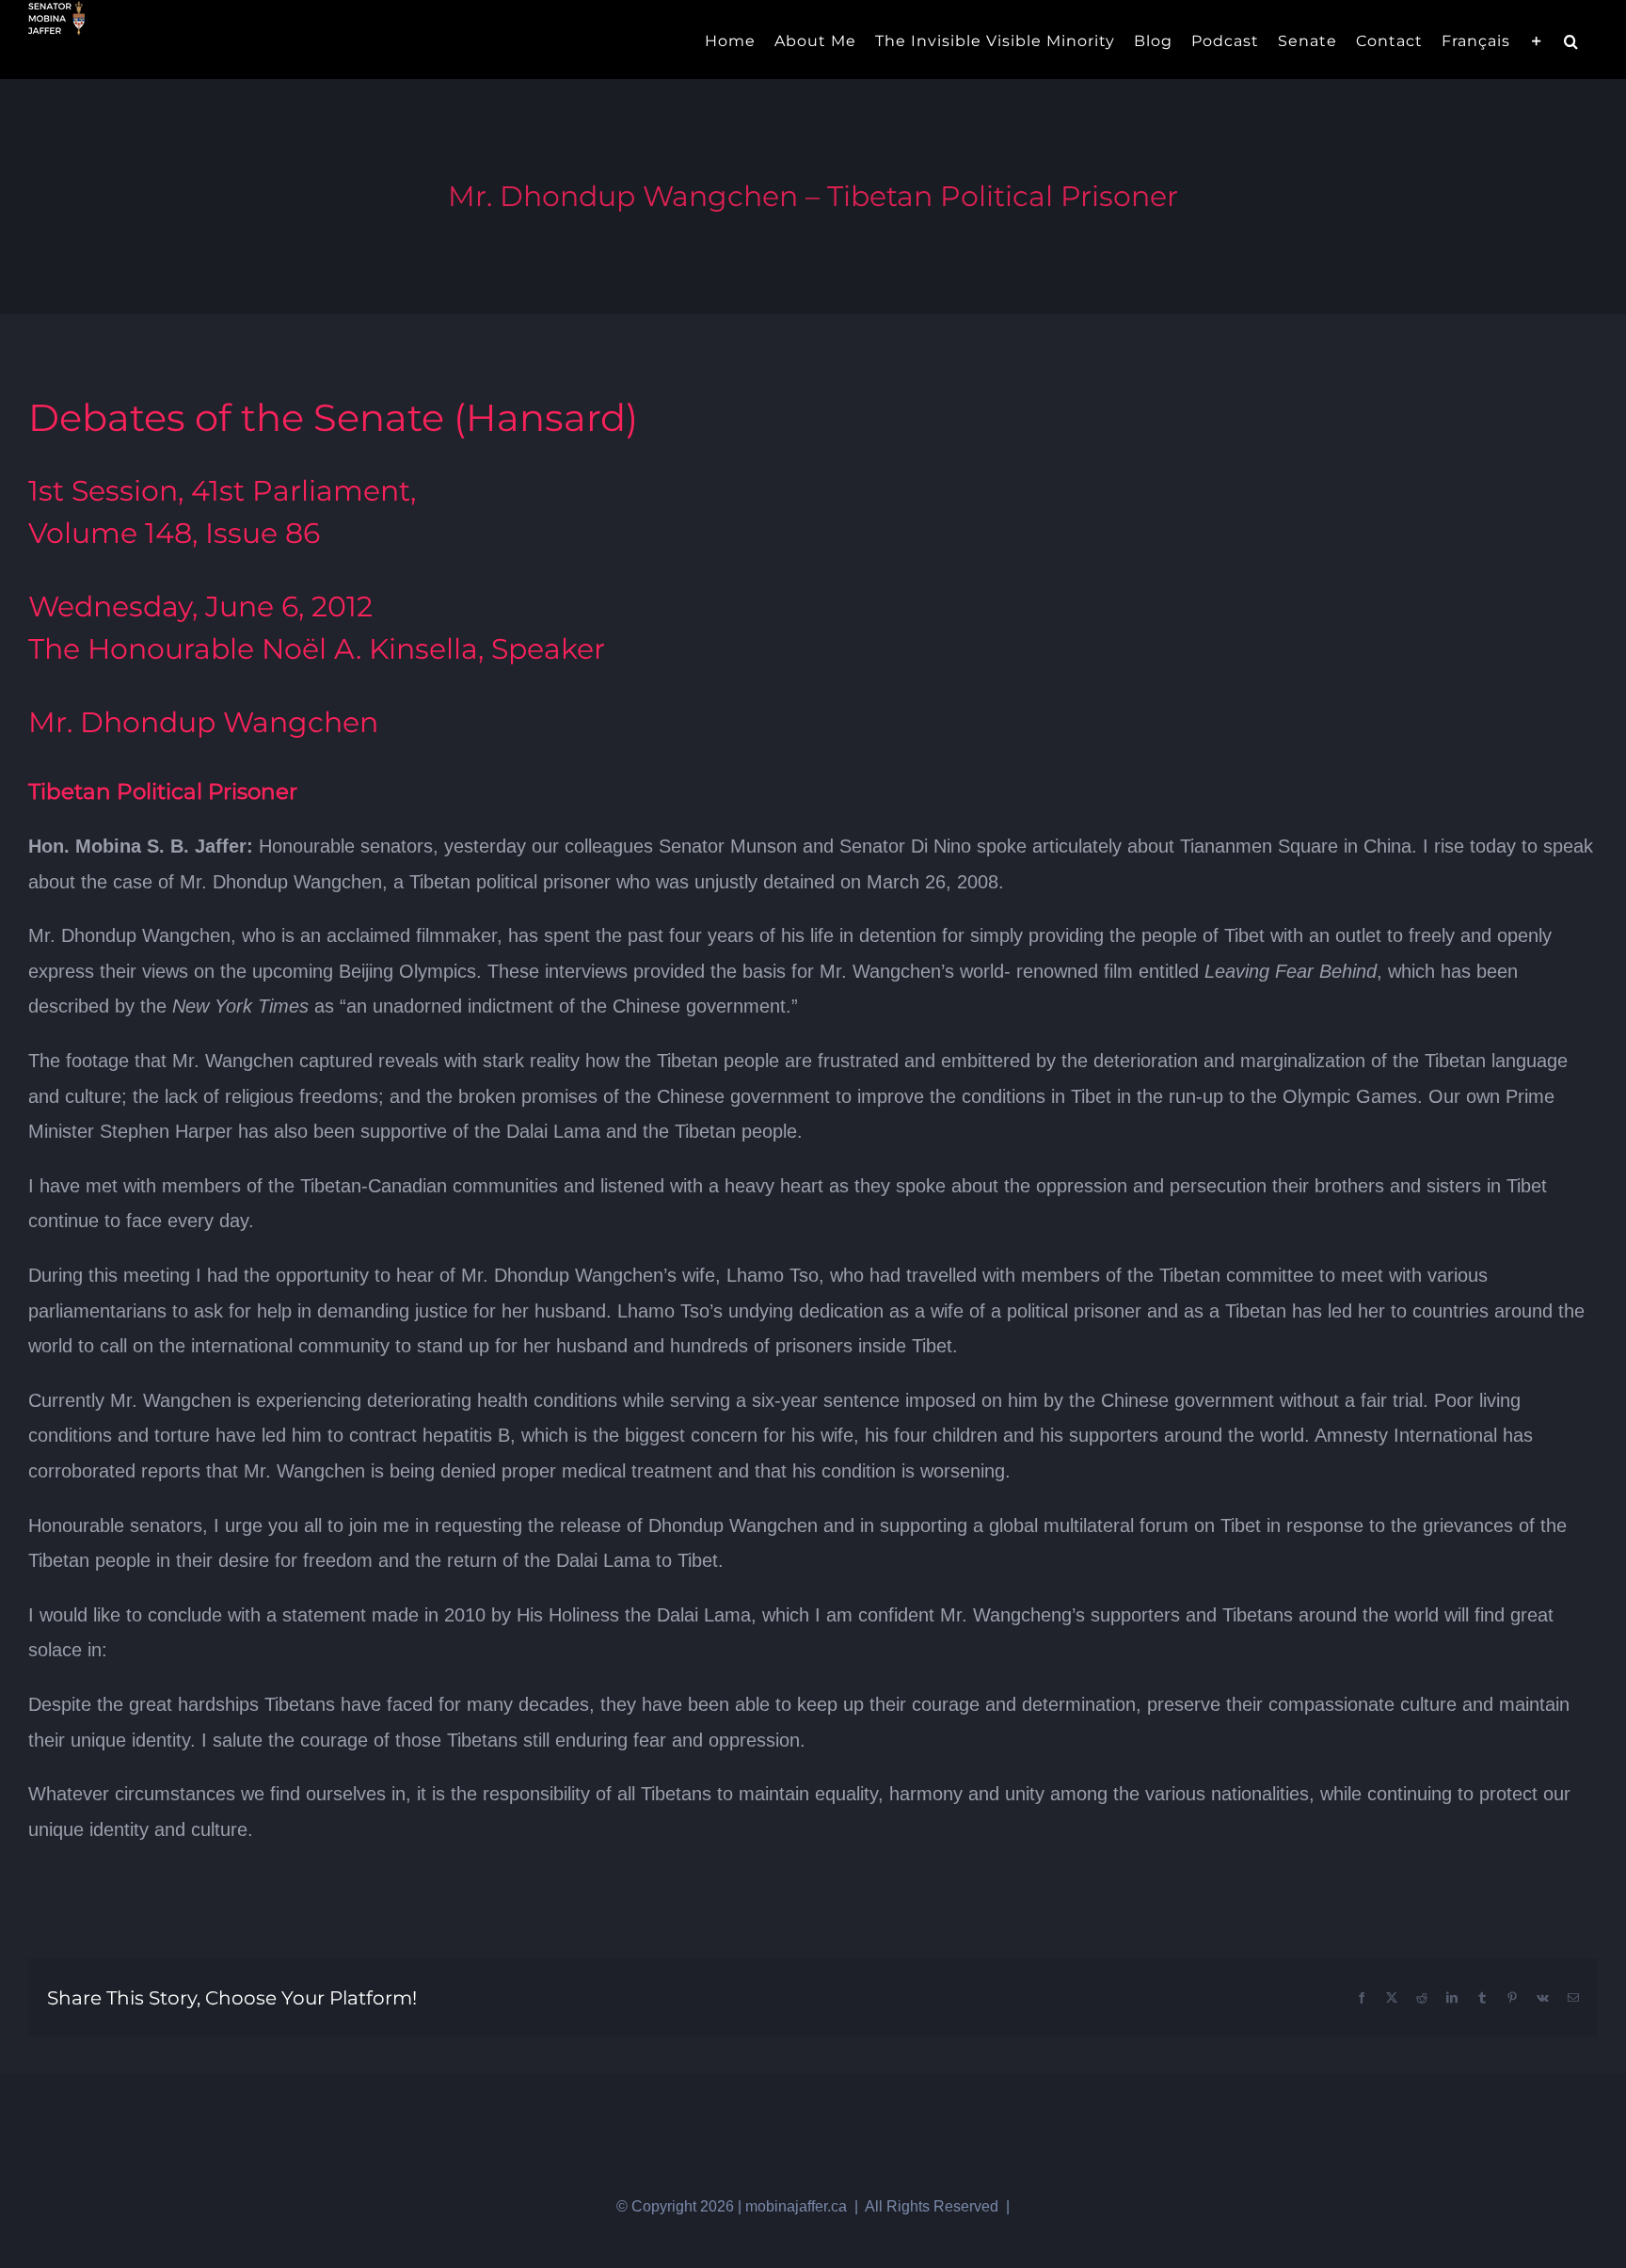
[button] (1571, 40)
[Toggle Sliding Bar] (1537, 40)
